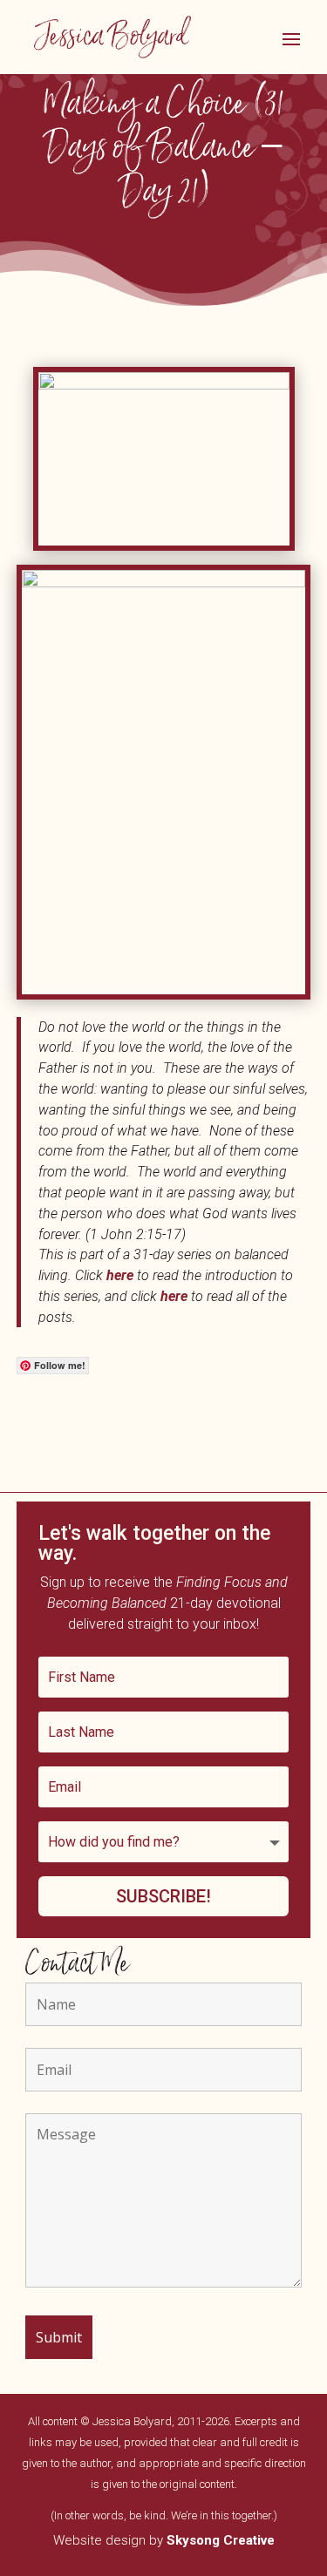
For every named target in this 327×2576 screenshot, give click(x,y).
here (122, 1275)
